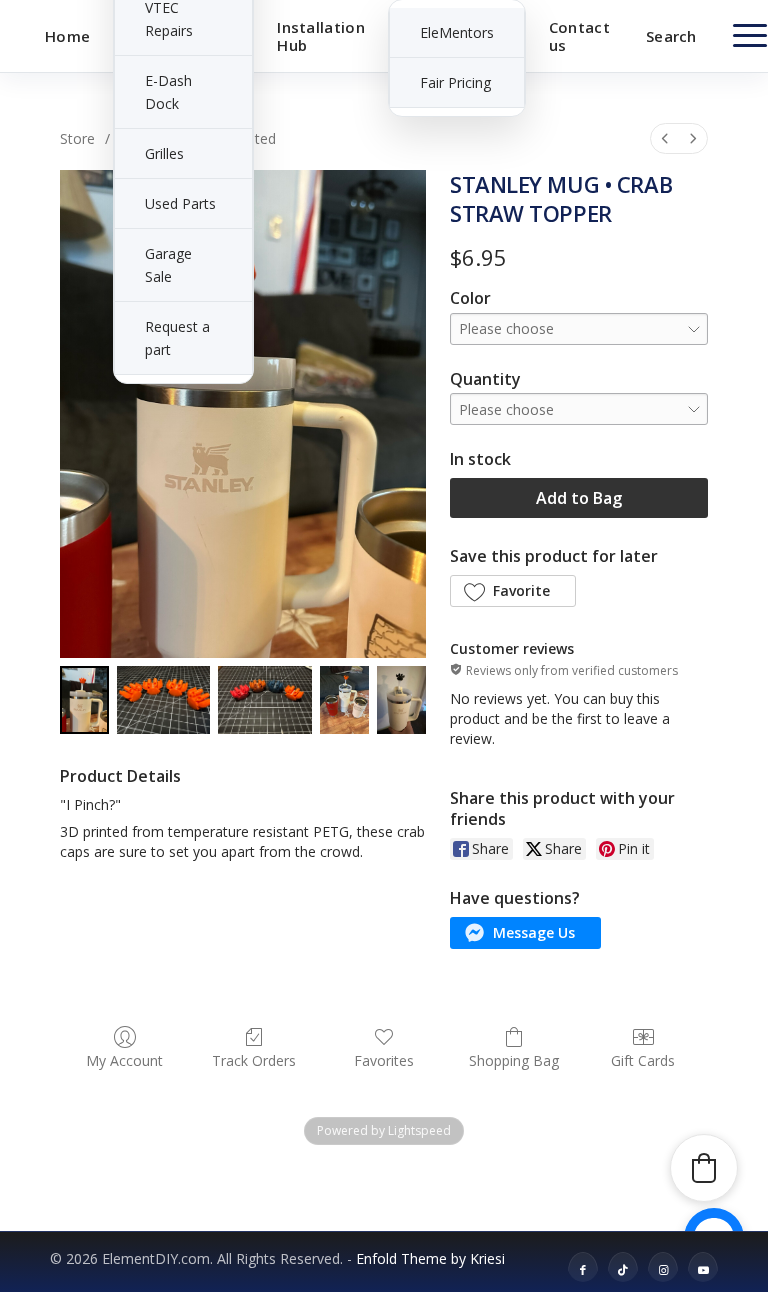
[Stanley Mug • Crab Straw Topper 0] (84, 700)
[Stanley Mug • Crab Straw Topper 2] (264, 700)
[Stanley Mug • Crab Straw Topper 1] (163, 700)
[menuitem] (67, 36)
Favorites (384, 1060)
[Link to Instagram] (663, 1271)
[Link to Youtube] (703, 1271)
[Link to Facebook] (583, 1271)
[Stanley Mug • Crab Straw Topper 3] (344, 700)
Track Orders (254, 1060)
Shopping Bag (514, 1060)
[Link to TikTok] (623, 1271)
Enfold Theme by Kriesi (430, 1258)
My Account (124, 1060)
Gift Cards (643, 1060)
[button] (513, 591)
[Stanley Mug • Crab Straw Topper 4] (401, 700)
